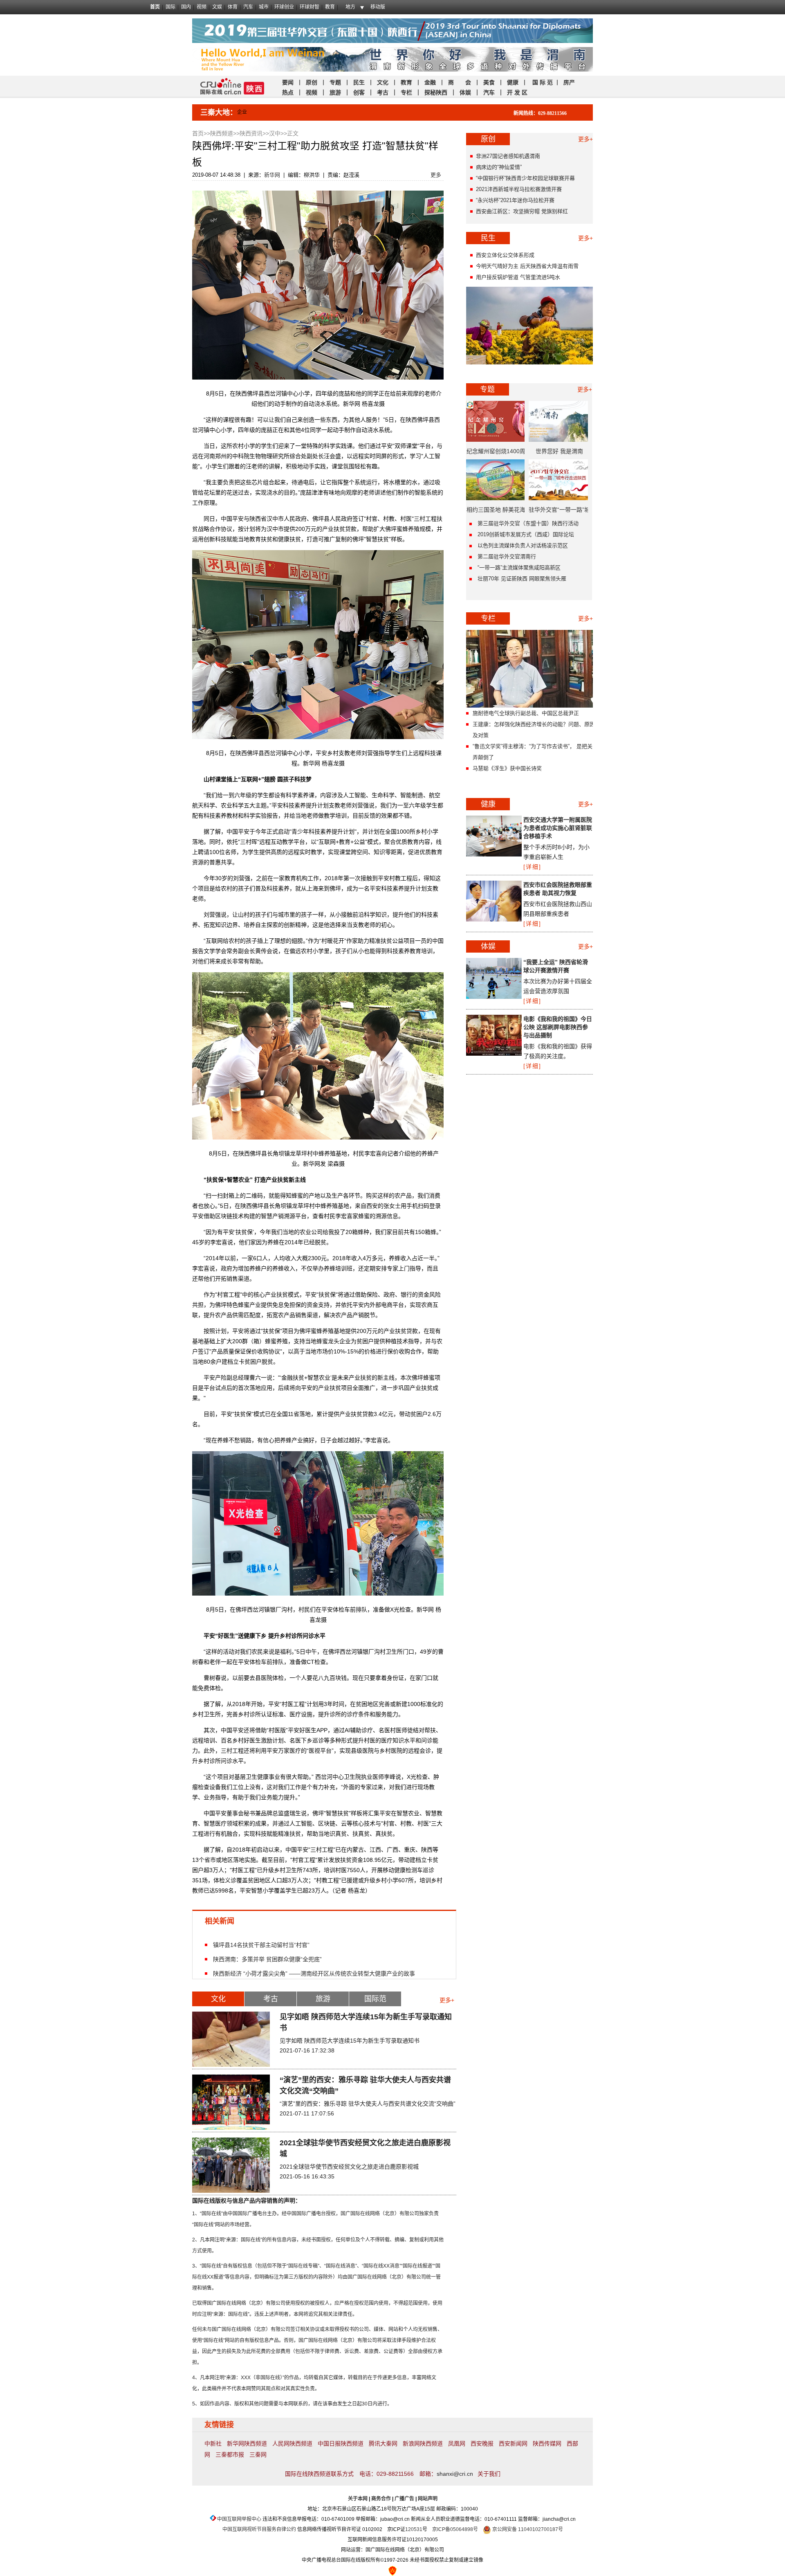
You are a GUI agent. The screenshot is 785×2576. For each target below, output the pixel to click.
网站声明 (428, 2499)
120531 (414, 2529)
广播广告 (404, 2499)
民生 (359, 82)
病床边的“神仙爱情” (499, 167)
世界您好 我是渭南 (559, 451)
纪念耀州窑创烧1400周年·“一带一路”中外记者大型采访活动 (496, 454)
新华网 (272, 175)
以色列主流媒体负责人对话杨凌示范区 (523, 545)
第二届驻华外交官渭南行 (507, 556)
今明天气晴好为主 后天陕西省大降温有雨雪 (527, 266)
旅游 (335, 92)
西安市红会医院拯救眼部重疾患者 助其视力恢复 (558, 889)
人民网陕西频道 (292, 2443)
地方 (350, 7)
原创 (312, 82)
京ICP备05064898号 (455, 2529)
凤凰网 (457, 2443)
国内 (186, 7)
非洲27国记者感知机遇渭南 (508, 156)
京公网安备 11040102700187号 (527, 2529)
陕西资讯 (251, 133)
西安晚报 (482, 2443)
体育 (233, 7)
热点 (288, 92)
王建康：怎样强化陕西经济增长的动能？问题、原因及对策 (534, 730)
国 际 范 (543, 82)
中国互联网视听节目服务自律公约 (259, 2529)
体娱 (465, 92)
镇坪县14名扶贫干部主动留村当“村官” (261, 1945)
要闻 (288, 82)
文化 (383, 82)
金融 (429, 82)
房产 (569, 82)
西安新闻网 (513, 2443)
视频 (202, 7)
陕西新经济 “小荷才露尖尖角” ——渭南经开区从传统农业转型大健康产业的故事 (314, 1973)
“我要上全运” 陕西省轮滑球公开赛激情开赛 (556, 966)
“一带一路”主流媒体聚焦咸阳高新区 (519, 568)
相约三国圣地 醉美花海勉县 (496, 513)
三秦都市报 (230, 2455)
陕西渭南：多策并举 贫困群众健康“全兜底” (267, 1959)
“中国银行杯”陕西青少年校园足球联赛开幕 (525, 178)
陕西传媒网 (547, 2443)
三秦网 (258, 2455)
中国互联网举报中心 (239, 2519)
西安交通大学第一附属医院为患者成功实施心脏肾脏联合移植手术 (558, 828)
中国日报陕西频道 (341, 2443)
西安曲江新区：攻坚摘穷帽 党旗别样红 (522, 211)
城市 (264, 7)
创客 (359, 92)
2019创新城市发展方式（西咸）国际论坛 (526, 534)
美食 (489, 82)
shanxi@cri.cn (455, 2474)
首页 (155, 7)
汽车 (248, 7)
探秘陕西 (436, 92)
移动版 (378, 7)
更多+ (447, 2000)
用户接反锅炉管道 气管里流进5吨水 (518, 277)
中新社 (213, 2443)
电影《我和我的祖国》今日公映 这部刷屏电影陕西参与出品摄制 (558, 1027)
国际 (170, 7)
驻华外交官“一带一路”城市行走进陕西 (559, 513)
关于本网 (358, 2499)
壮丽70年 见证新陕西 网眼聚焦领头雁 (522, 579)
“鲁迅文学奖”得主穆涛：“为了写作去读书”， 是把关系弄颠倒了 (535, 752)
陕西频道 (222, 133)
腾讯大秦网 (383, 2443)
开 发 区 (517, 92)
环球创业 (284, 7)
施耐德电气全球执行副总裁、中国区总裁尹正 (526, 713)
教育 (330, 7)
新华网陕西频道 (247, 2443)
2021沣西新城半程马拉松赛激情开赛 (519, 189)
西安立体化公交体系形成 (505, 255)
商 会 (460, 82)
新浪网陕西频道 (423, 2443)
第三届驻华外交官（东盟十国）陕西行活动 (528, 523)
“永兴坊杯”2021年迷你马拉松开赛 (515, 200)
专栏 (406, 92)
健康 (513, 82)
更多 (436, 175)
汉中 (275, 133)
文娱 (217, 7)
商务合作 (381, 2499)
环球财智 (310, 7)
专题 (335, 82)
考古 (383, 92)
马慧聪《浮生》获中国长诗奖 (507, 768)
